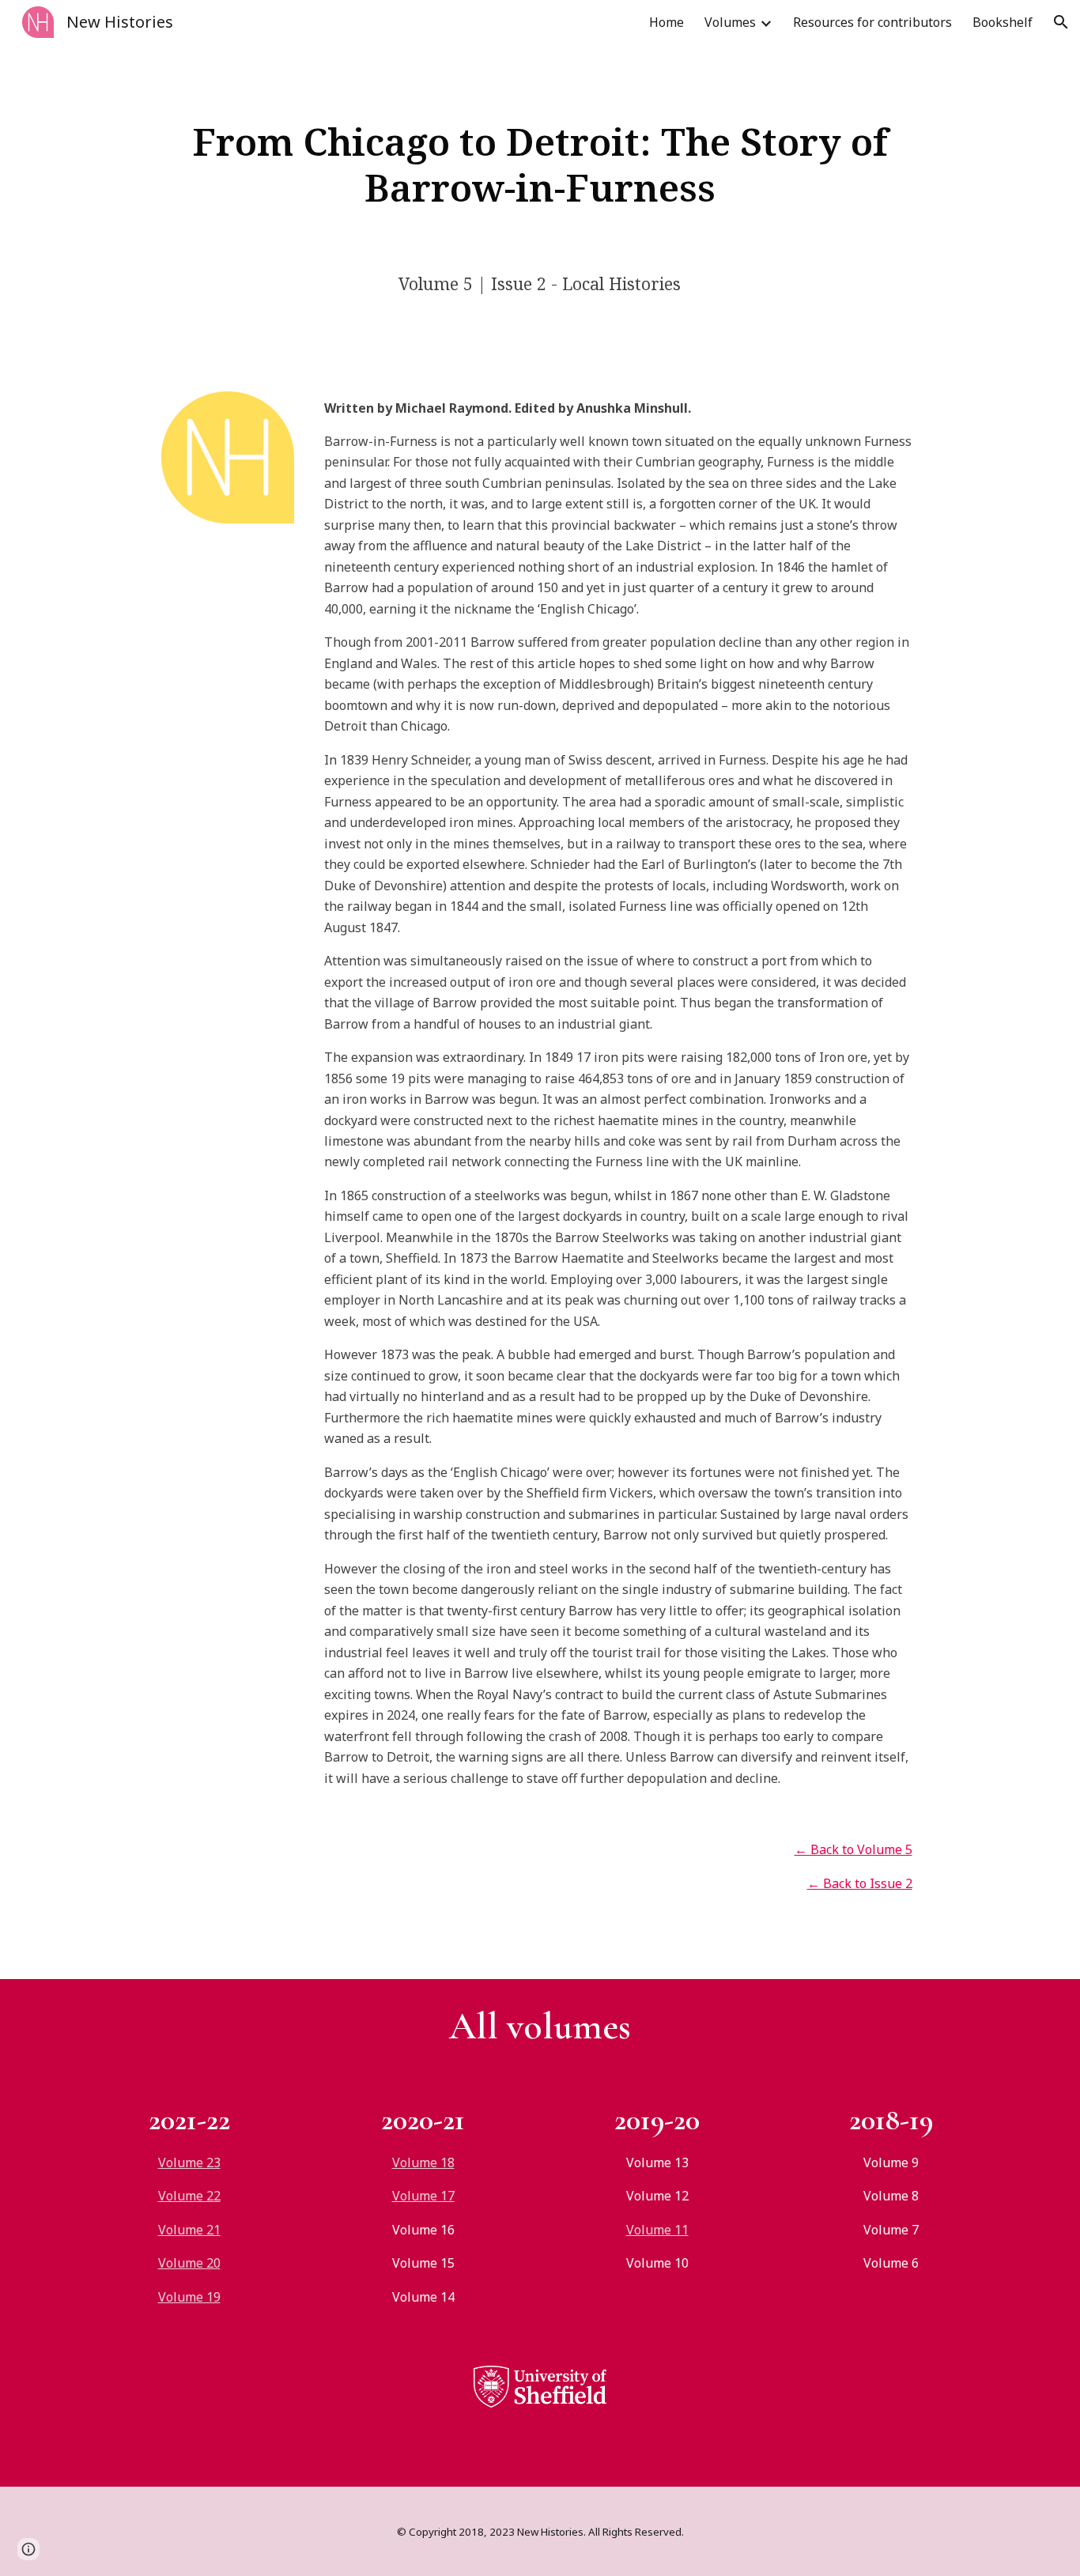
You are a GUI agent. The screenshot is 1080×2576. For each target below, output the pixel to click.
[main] (540, 164)
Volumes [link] (730, 22)
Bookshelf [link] (1003, 22)
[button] (1061, 22)
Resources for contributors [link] (872, 22)
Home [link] (667, 22)
